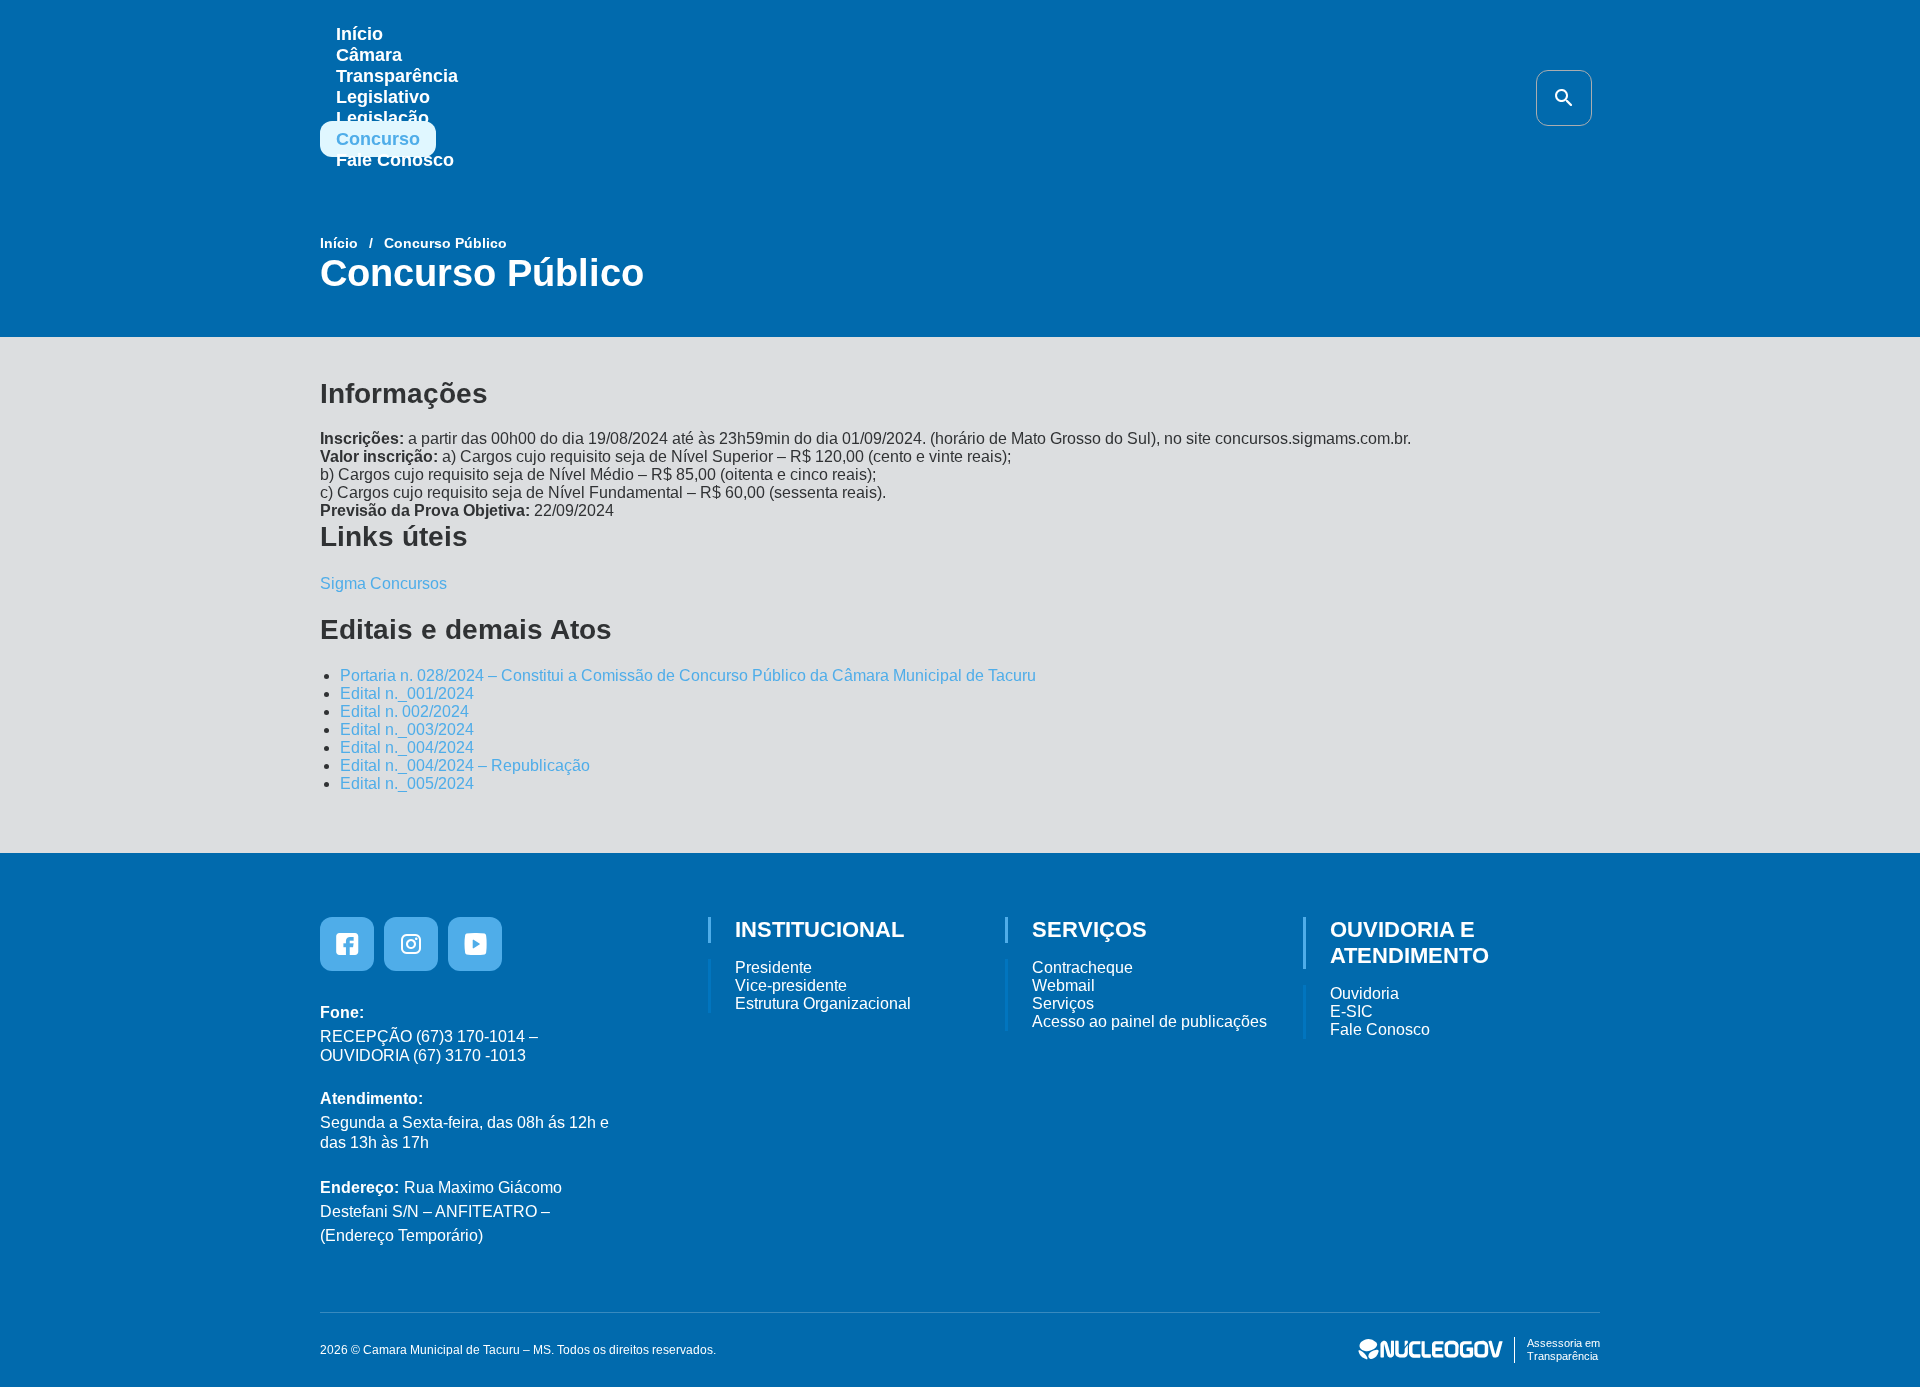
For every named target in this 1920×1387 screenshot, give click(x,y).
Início (359, 34)
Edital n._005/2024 (407, 783)
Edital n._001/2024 (407, 693)
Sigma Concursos (383, 583)
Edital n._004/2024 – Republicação (465, 765)
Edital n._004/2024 (407, 747)
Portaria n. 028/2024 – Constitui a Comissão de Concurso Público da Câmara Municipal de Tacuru (688, 675)
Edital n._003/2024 (407, 729)
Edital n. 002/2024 (404, 711)
